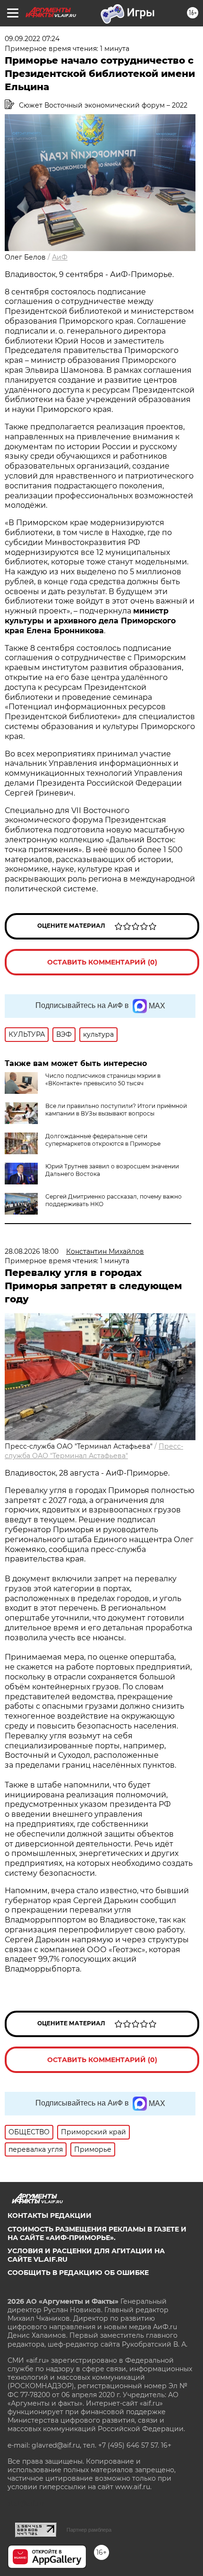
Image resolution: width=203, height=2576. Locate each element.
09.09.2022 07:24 (32, 39)
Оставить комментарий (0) (102, 962)
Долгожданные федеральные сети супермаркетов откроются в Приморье (103, 1140)
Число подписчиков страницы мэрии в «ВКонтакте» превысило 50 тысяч (103, 1079)
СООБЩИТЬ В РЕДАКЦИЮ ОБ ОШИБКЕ (78, 2273)
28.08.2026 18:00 (32, 1251)
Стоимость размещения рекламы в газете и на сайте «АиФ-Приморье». (97, 2233)
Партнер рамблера (89, 2530)
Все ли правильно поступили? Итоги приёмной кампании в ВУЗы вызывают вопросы (116, 1110)
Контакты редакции (50, 2215)
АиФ (60, 257)
